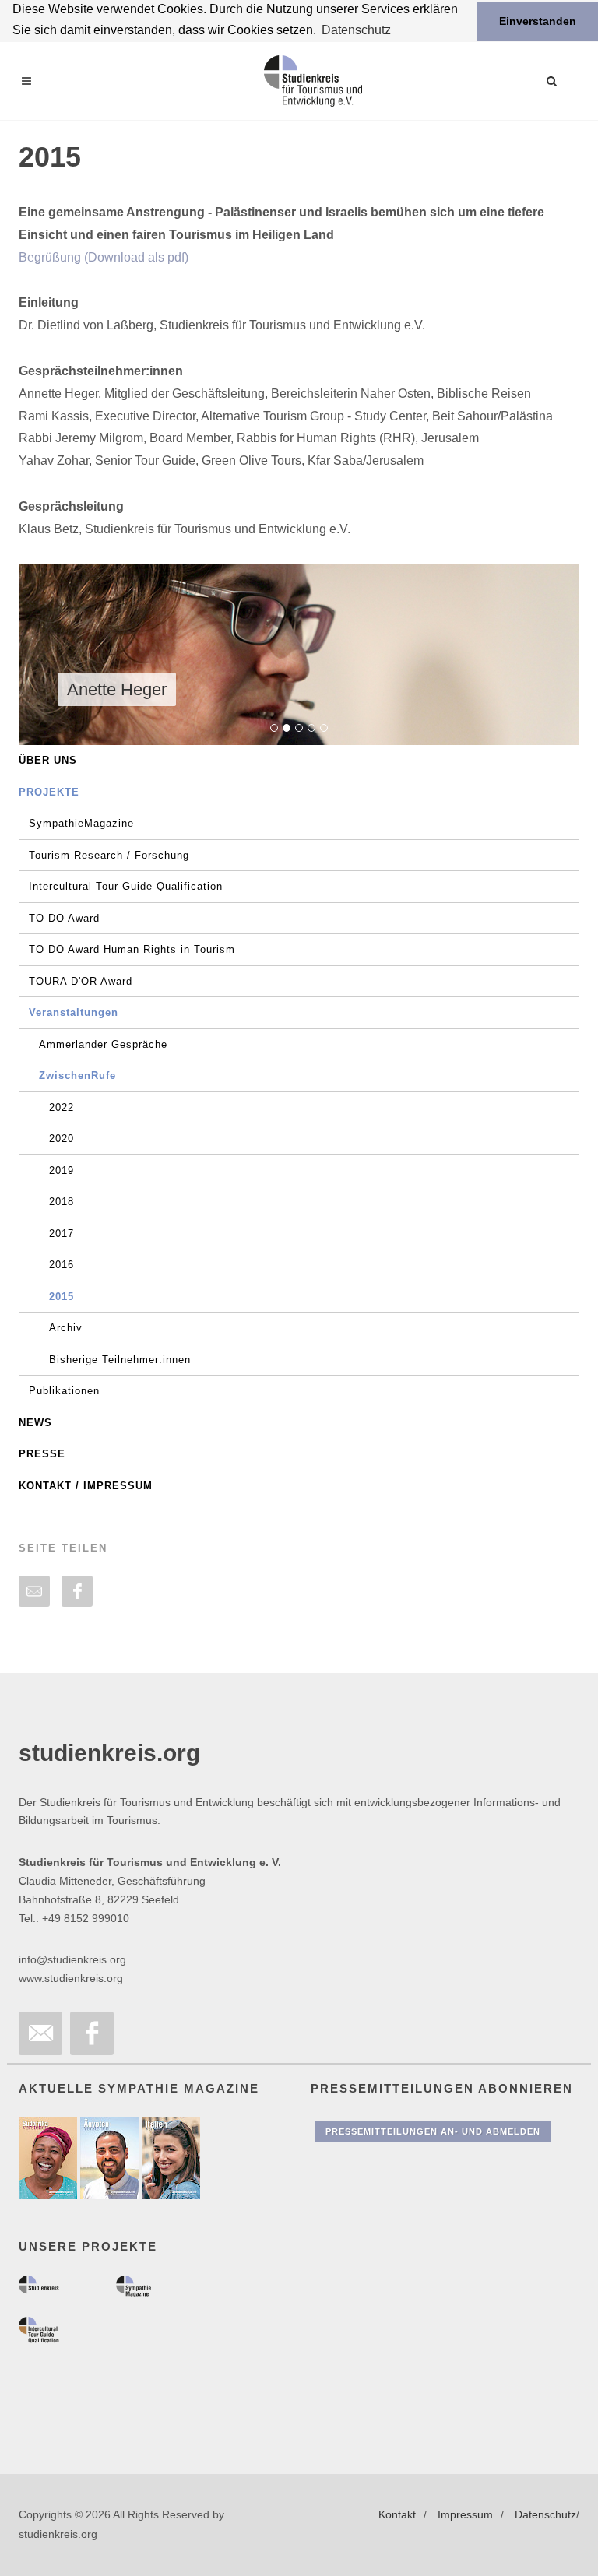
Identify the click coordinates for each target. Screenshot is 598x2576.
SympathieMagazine (81, 823)
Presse (42, 1454)
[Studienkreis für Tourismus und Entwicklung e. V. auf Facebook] (92, 2033)
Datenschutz (545, 2514)
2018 (62, 1202)
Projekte (49, 792)
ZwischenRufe (77, 1075)
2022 (62, 1107)
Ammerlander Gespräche (103, 1044)
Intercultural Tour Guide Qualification (126, 886)
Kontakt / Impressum (86, 1486)
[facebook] (77, 1591)
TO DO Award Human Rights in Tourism (132, 949)
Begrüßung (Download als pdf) (104, 257)
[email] (34, 1591)
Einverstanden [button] (538, 21)
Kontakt (397, 2514)
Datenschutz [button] (356, 30)
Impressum (465, 2514)
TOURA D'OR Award (81, 981)
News (35, 1423)
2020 (62, 1139)
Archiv (66, 1328)
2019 (62, 1170)
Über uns (48, 760)
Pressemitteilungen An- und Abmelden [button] (433, 2131)
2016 (62, 1265)
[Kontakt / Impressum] (40, 2033)
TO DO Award (64, 918)
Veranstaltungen (74, 1012)
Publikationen (64, 1391)
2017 (62, 1234)
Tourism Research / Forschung (109, 855)
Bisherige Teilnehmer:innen (120, 1360)
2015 (62, 1297)
